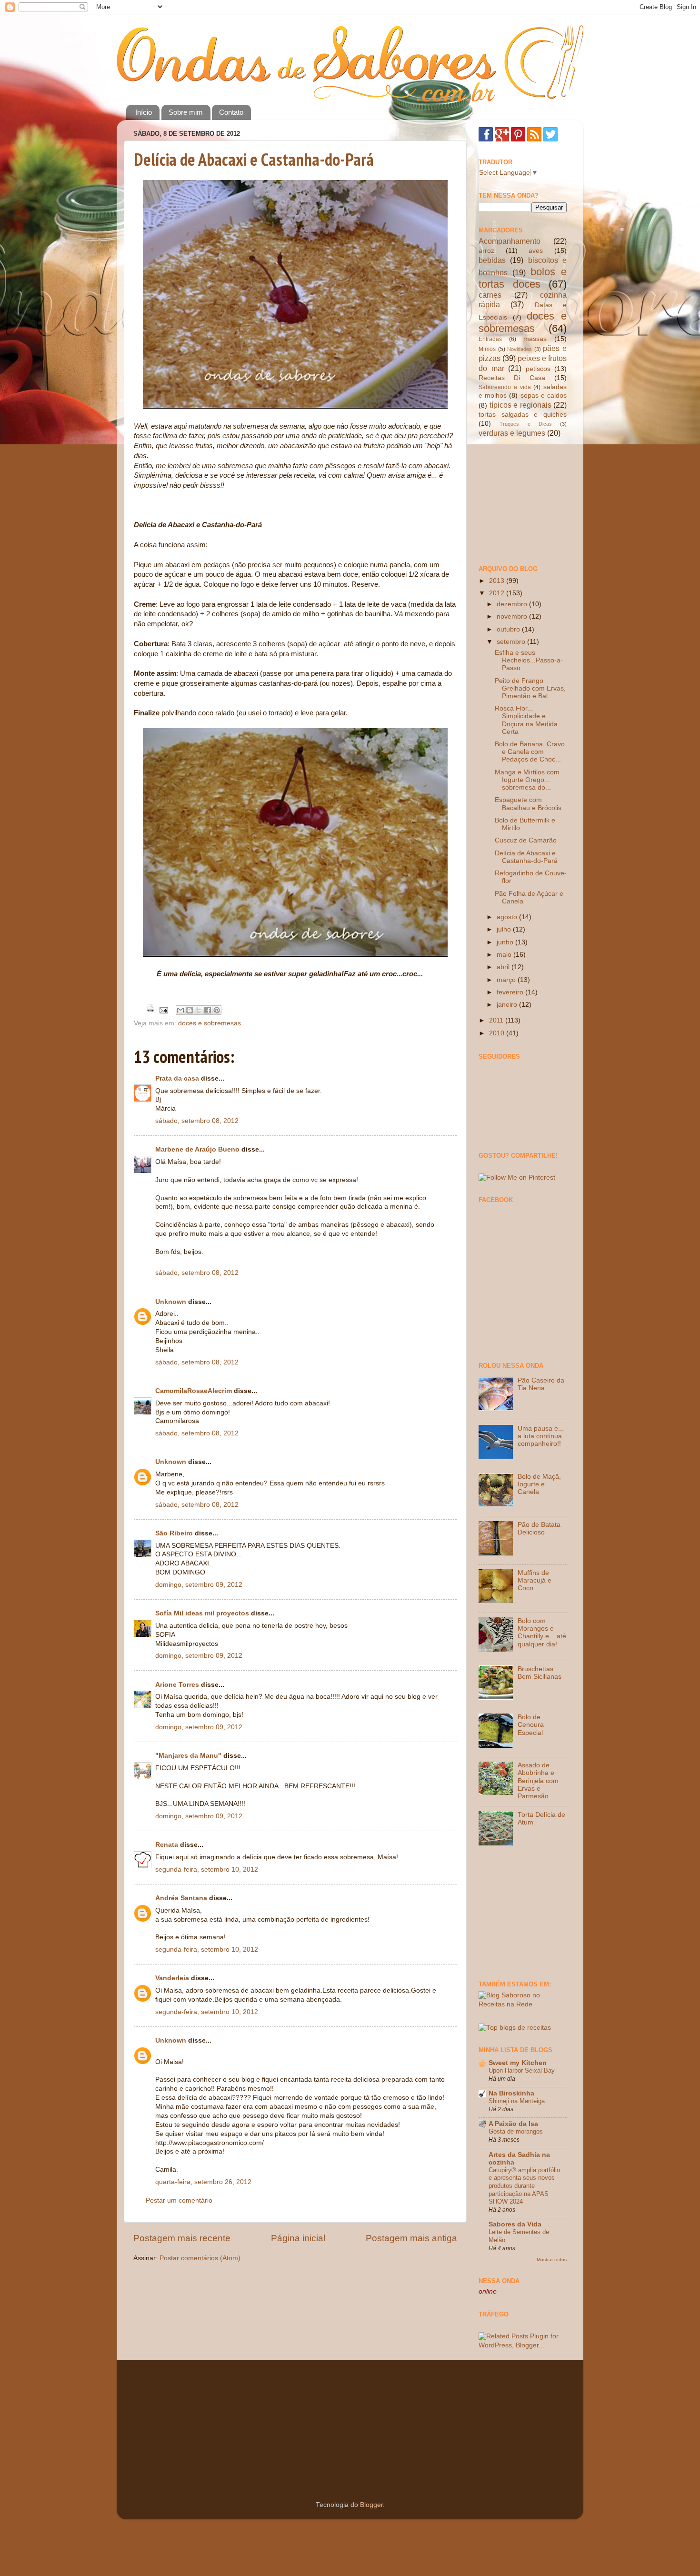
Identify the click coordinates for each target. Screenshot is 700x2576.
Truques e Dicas (526, 424)
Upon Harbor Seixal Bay (522, 2070)
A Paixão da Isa (513, 2124)
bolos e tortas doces (523, 278)
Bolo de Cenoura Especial (531, 1725)
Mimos (487, 349)
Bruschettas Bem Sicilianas (540, 1673)
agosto (508, 917)
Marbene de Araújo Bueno (197, 1149)
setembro (512, 642)
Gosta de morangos (516, 2131)
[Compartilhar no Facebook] (208, 1010)
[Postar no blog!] (190, 1010)
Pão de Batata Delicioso (539, 1529)
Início (144, 112)
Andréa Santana (181, 1898)
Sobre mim (186, 112)
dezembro (513, 604)
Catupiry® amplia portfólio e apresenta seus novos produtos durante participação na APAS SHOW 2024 (524, 2186)
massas (535, 339)
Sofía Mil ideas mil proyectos (202, 1613)
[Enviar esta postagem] (163, 1010)
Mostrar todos (552, 2260)
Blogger (371, 2505)
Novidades (520, 349)
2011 (497, 1020)
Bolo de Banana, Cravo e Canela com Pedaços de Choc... (530, 752)
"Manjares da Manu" (188, 1756)
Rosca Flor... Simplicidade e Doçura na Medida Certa (526, 720)
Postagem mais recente (182, 2238)
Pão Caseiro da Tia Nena (541, 1384)
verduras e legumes (512, 433)
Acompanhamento (510, 241)
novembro (513, 616)
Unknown (171, 1302)
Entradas (490, 339)
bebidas (492, 260)
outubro (509, 629)
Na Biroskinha (511, 2093)
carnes (490, 295)
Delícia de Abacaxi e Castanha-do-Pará (254, 159)
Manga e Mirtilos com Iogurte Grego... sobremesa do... (527, 780)
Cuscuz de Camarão (526, 840)
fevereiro (511, 992)
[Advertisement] (526, 501)
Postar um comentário (179, 2200)
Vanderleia (172, 1978)
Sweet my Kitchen (518, 2063)
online (488, 2291)
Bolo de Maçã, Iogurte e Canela (539, 1484)
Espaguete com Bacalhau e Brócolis (528, 804)
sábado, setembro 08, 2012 (197, 1121)
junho (506, 942)
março (507, 980)
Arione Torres (177, 1685)
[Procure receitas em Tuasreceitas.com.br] (515, 2028)
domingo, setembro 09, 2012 (199, 1585)
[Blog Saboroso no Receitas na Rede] (523, 2004)
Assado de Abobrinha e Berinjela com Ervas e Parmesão (538, 1781)
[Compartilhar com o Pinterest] (217, 1010)
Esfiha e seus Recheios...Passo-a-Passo (529, 660)
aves (536, 251)
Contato (231, 112)
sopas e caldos (544, 396)
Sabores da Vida (515, 2224)
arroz (486, 251)
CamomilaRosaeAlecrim (194, 1391)
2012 (498, 593)
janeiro (508, 1005)
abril (504, 967)
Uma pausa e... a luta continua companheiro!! (541, 1436)
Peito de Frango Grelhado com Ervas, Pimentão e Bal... (530, 688)
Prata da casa (177, 1078)
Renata (167, 1845)
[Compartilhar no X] (199, 1010)
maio (505, 955)
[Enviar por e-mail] (180, 1010)
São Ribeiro (174, 1533)
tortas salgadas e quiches (523, 415)
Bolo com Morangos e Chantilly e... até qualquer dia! (542, 1633)
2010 (498, 1033)
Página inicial (298, 2238)
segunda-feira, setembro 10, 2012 (207, 1869)
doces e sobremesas (210, 1023)
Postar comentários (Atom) (200, 2258)
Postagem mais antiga (411, 2238)
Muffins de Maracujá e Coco (535, 1580)
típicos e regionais (520, 405)
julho (505, 929)
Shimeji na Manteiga (517, 2101)
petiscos (538, 369)
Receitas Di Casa (512, 378)
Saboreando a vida (505, 387)
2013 (498, 581)
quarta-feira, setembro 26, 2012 (203, 2182)
